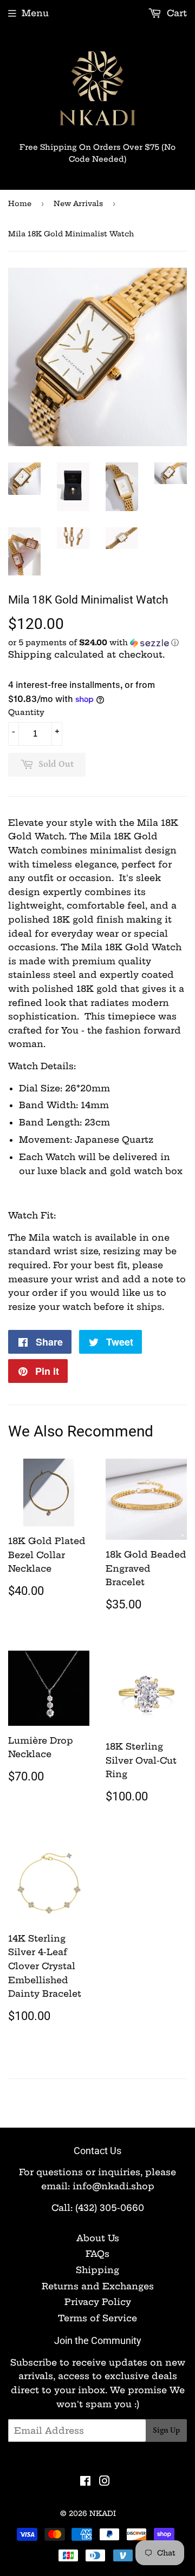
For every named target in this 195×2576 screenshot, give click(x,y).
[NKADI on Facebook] (85, 2482)
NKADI (103, 2513)
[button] (97, 643)
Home (20, 203)
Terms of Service (97, 2318)
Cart (175, 13)
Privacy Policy (98, 2302)
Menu (35, 13)
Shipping (30, 654)
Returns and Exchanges (98, 2286)
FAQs (97, 2254)
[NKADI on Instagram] (105, 2482)
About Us (98, 2238)
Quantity (26, 712)
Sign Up (166, 2431)
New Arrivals (78, 203)
